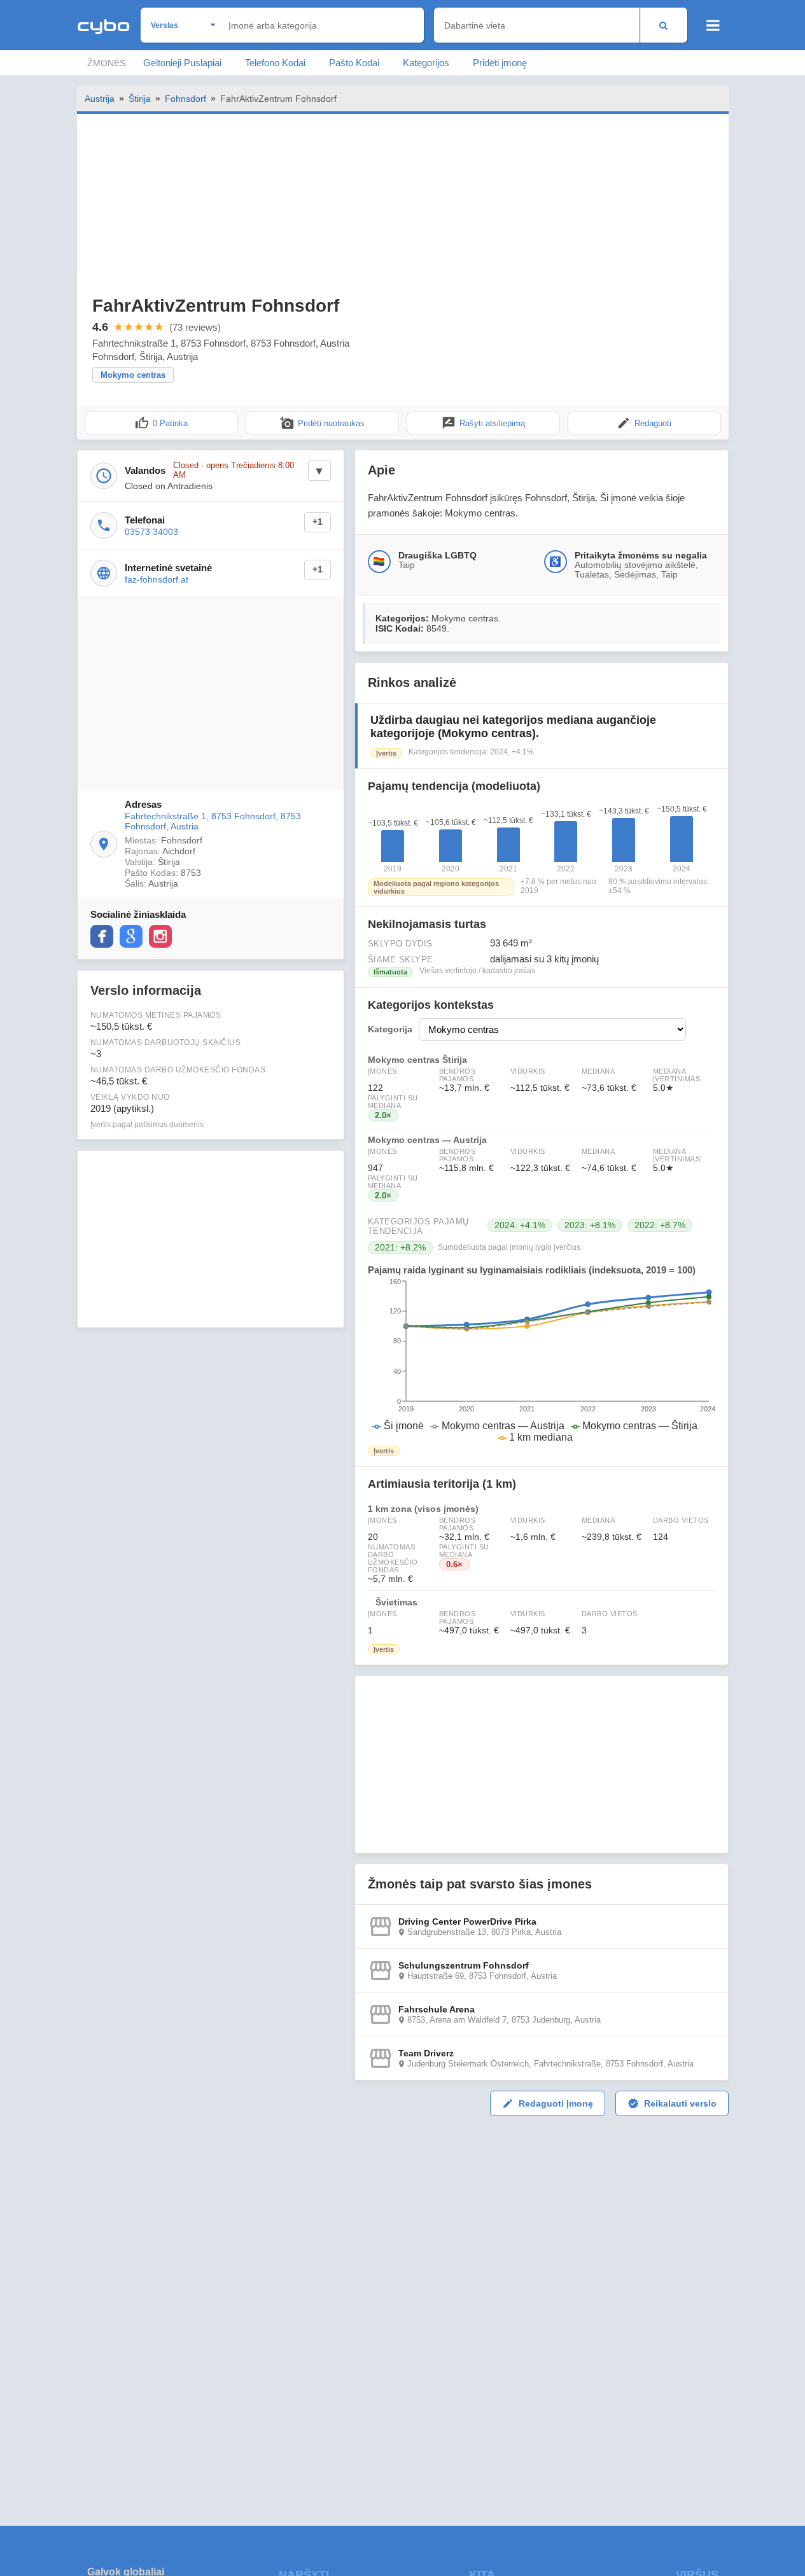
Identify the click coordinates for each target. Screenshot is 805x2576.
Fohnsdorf (185, 99)
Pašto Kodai (354, 63)
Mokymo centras (133, 375)
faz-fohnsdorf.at (157, 579)
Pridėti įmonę (500, 63)
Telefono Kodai (275, 63)
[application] (542, 1361)
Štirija (140, 99)
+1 (318, 522)
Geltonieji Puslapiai (182, 63)
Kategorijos (426, 63)
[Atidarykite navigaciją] (713, 25)
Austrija (100, 99)
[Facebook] (102, 936)
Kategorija (390, 1029)
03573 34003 (151, 532)
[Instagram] (160, 936)
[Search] (663, 25)
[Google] (131, 936)
